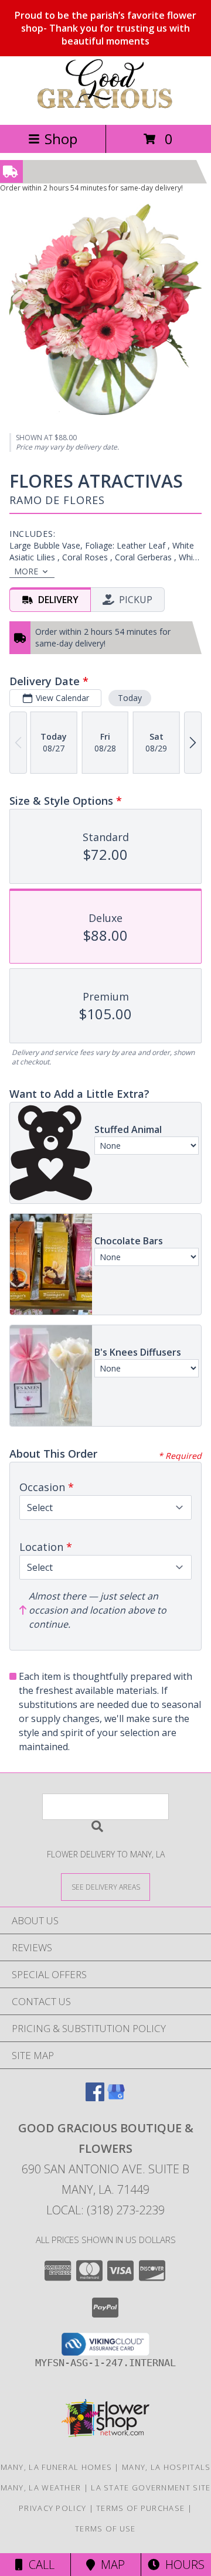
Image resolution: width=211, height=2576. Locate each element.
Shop (61, 139)
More (26, 571)
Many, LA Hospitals (166, 2467)
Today (130, 698)
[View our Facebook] (95, 2097)
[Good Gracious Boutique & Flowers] (105, 108)
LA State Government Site (151, 2487)
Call (39, 2565)
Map (110, 2565)
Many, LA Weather (41, 2487)
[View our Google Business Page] (116, 2097)
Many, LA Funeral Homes (57, 2467)
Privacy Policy (52, 2508)
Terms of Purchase (140, 2508)
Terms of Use (105, 2529)
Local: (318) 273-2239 (105, 2210)
